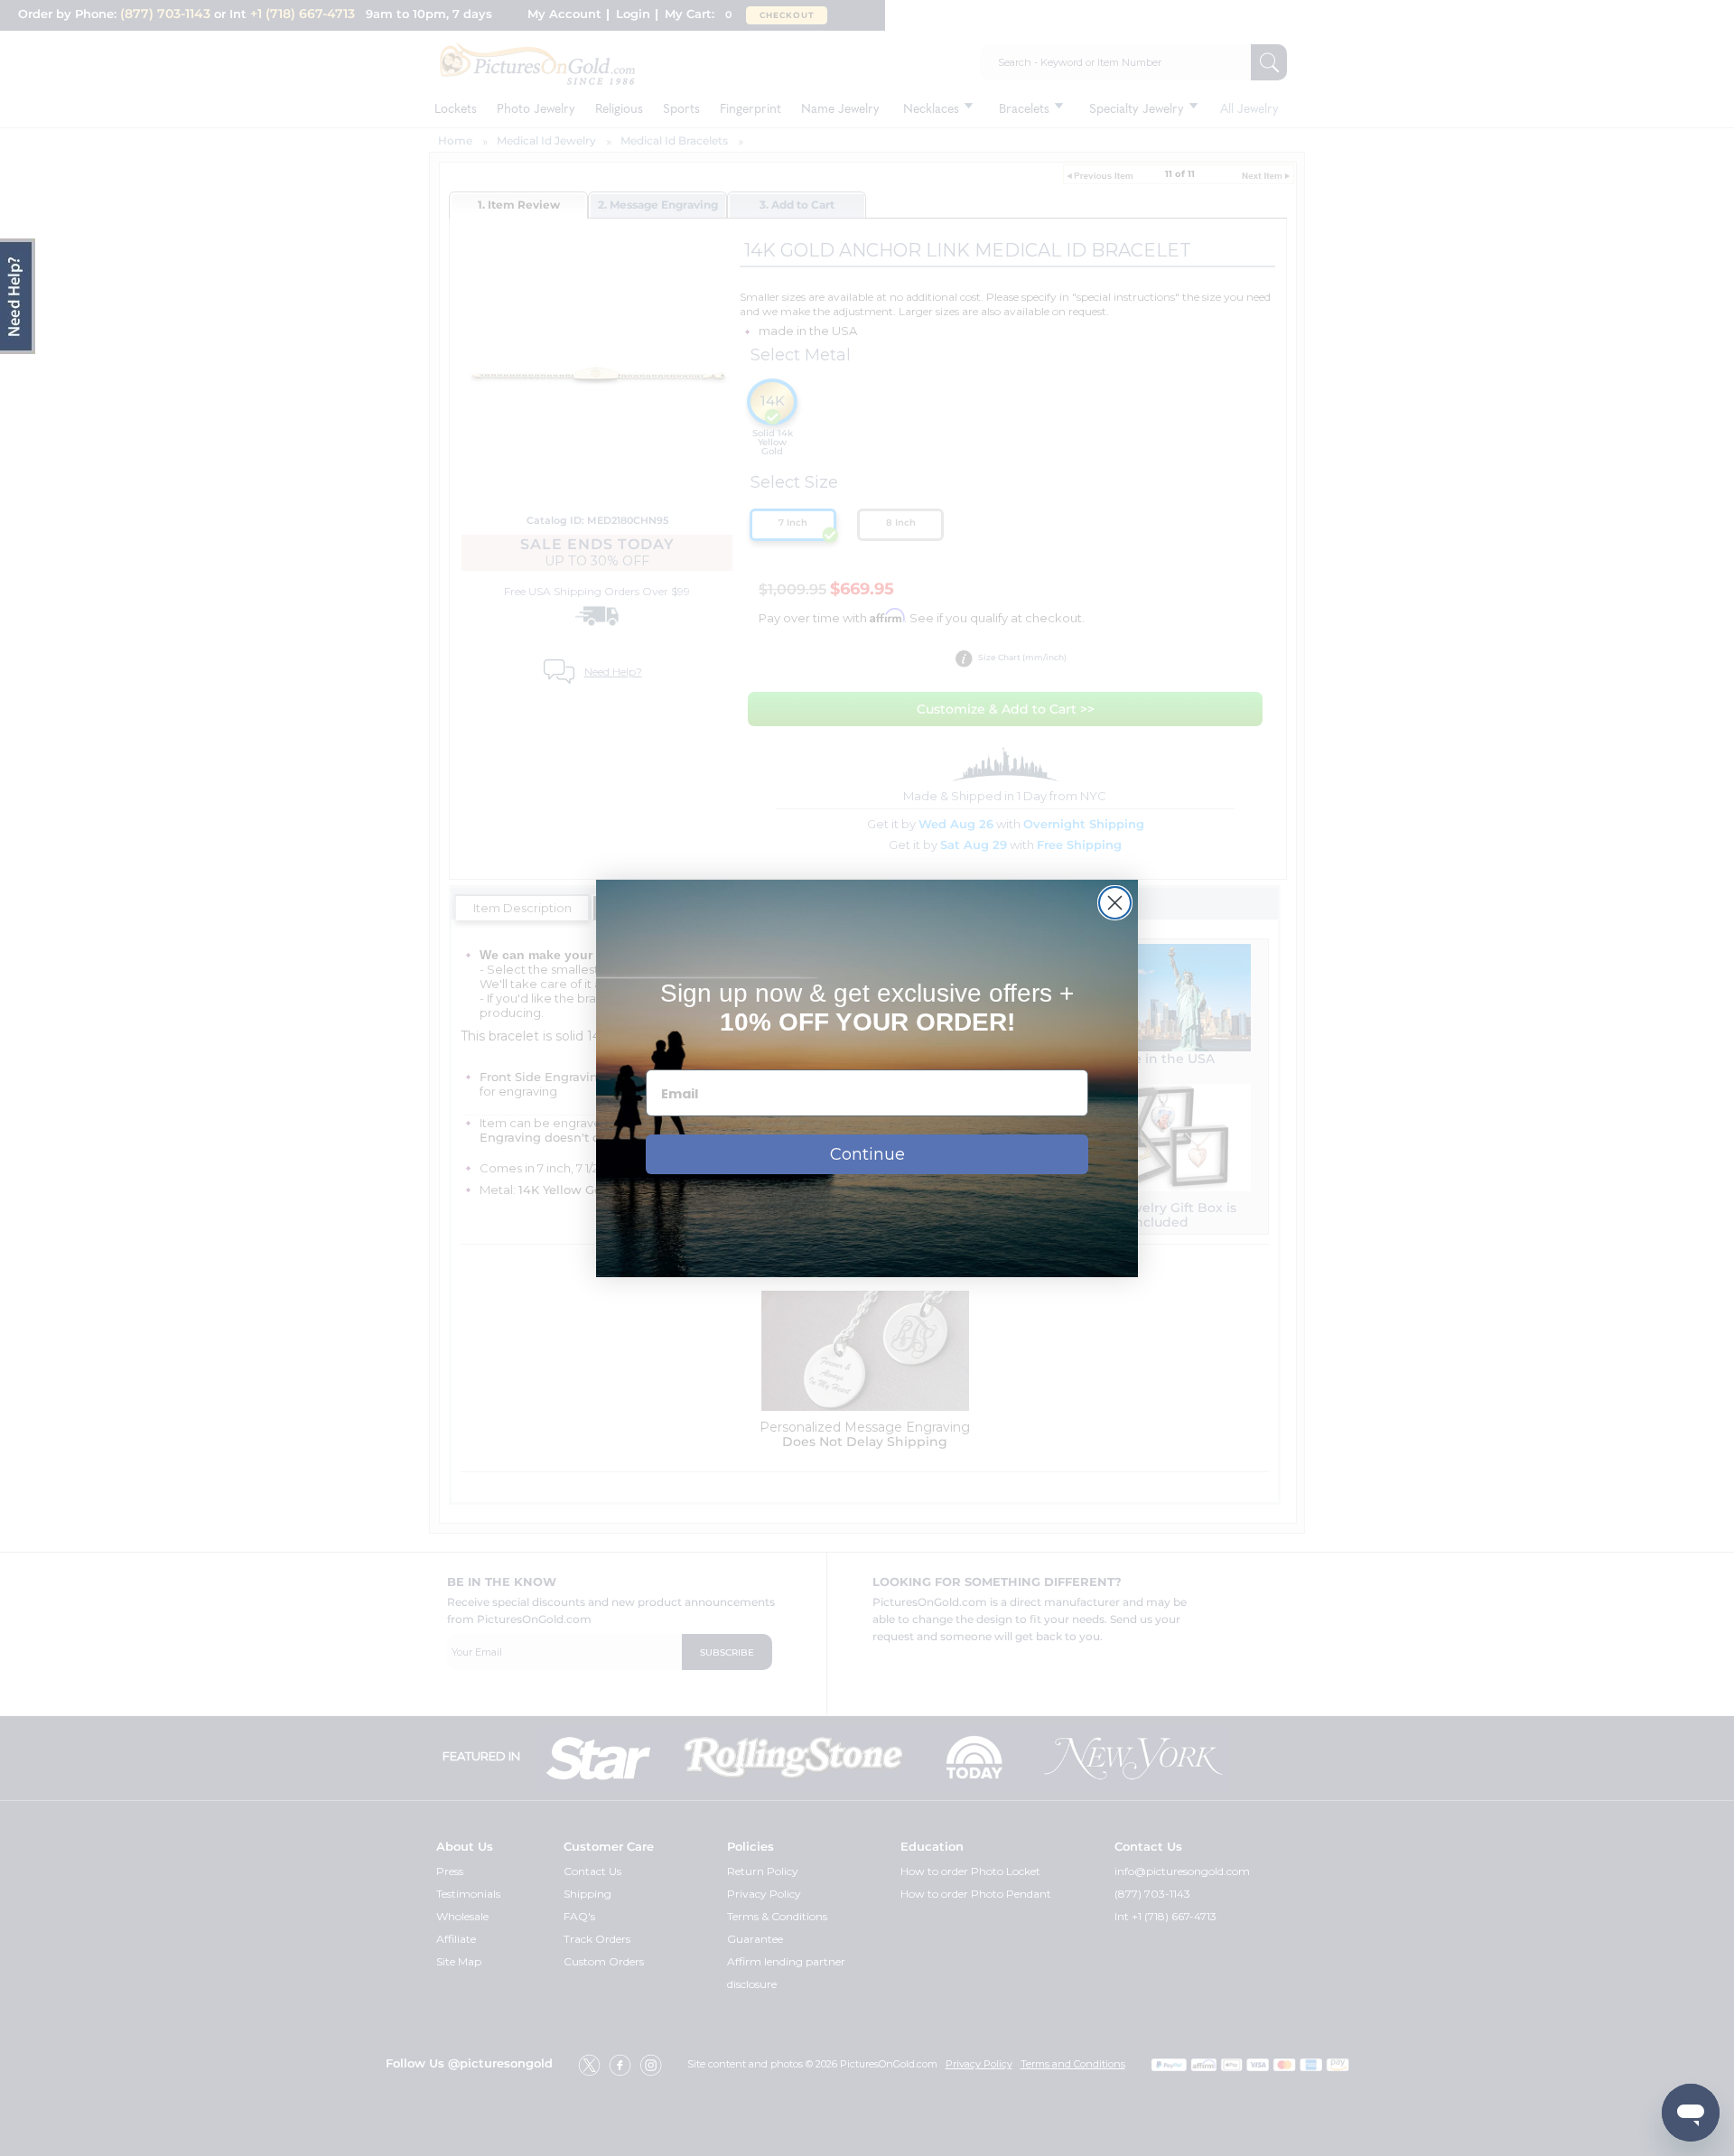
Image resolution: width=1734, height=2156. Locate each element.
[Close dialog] (1115, 903)
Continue (867, 1154)
